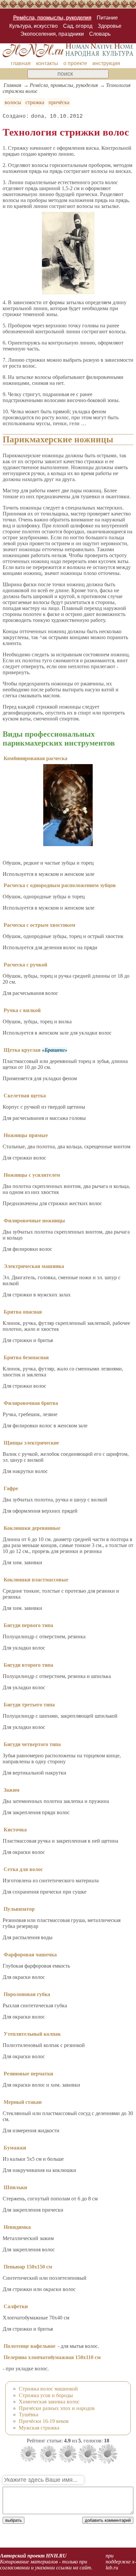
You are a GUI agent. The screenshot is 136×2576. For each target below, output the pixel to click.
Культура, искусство (34, 26)
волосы (13, 102)
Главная (12, 85)
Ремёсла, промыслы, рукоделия (52, 18)
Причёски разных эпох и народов (57, 2408)
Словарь (100, 34)
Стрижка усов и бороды (46, 2395)
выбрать (14, 2520)
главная (21, 63)
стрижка (35, 102)
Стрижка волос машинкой (48, 2389)
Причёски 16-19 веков (44, 2421)
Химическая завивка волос (49, 2402)
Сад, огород (78, 26)
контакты (47, 63)
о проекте (75, 63)
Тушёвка (29, 2414)
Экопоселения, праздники (52, 34)
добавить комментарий (108, 2520)
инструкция (106, 63)
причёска (59, 102)
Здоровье (110, 26)
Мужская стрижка (39, 2428)
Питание (107, 18)
